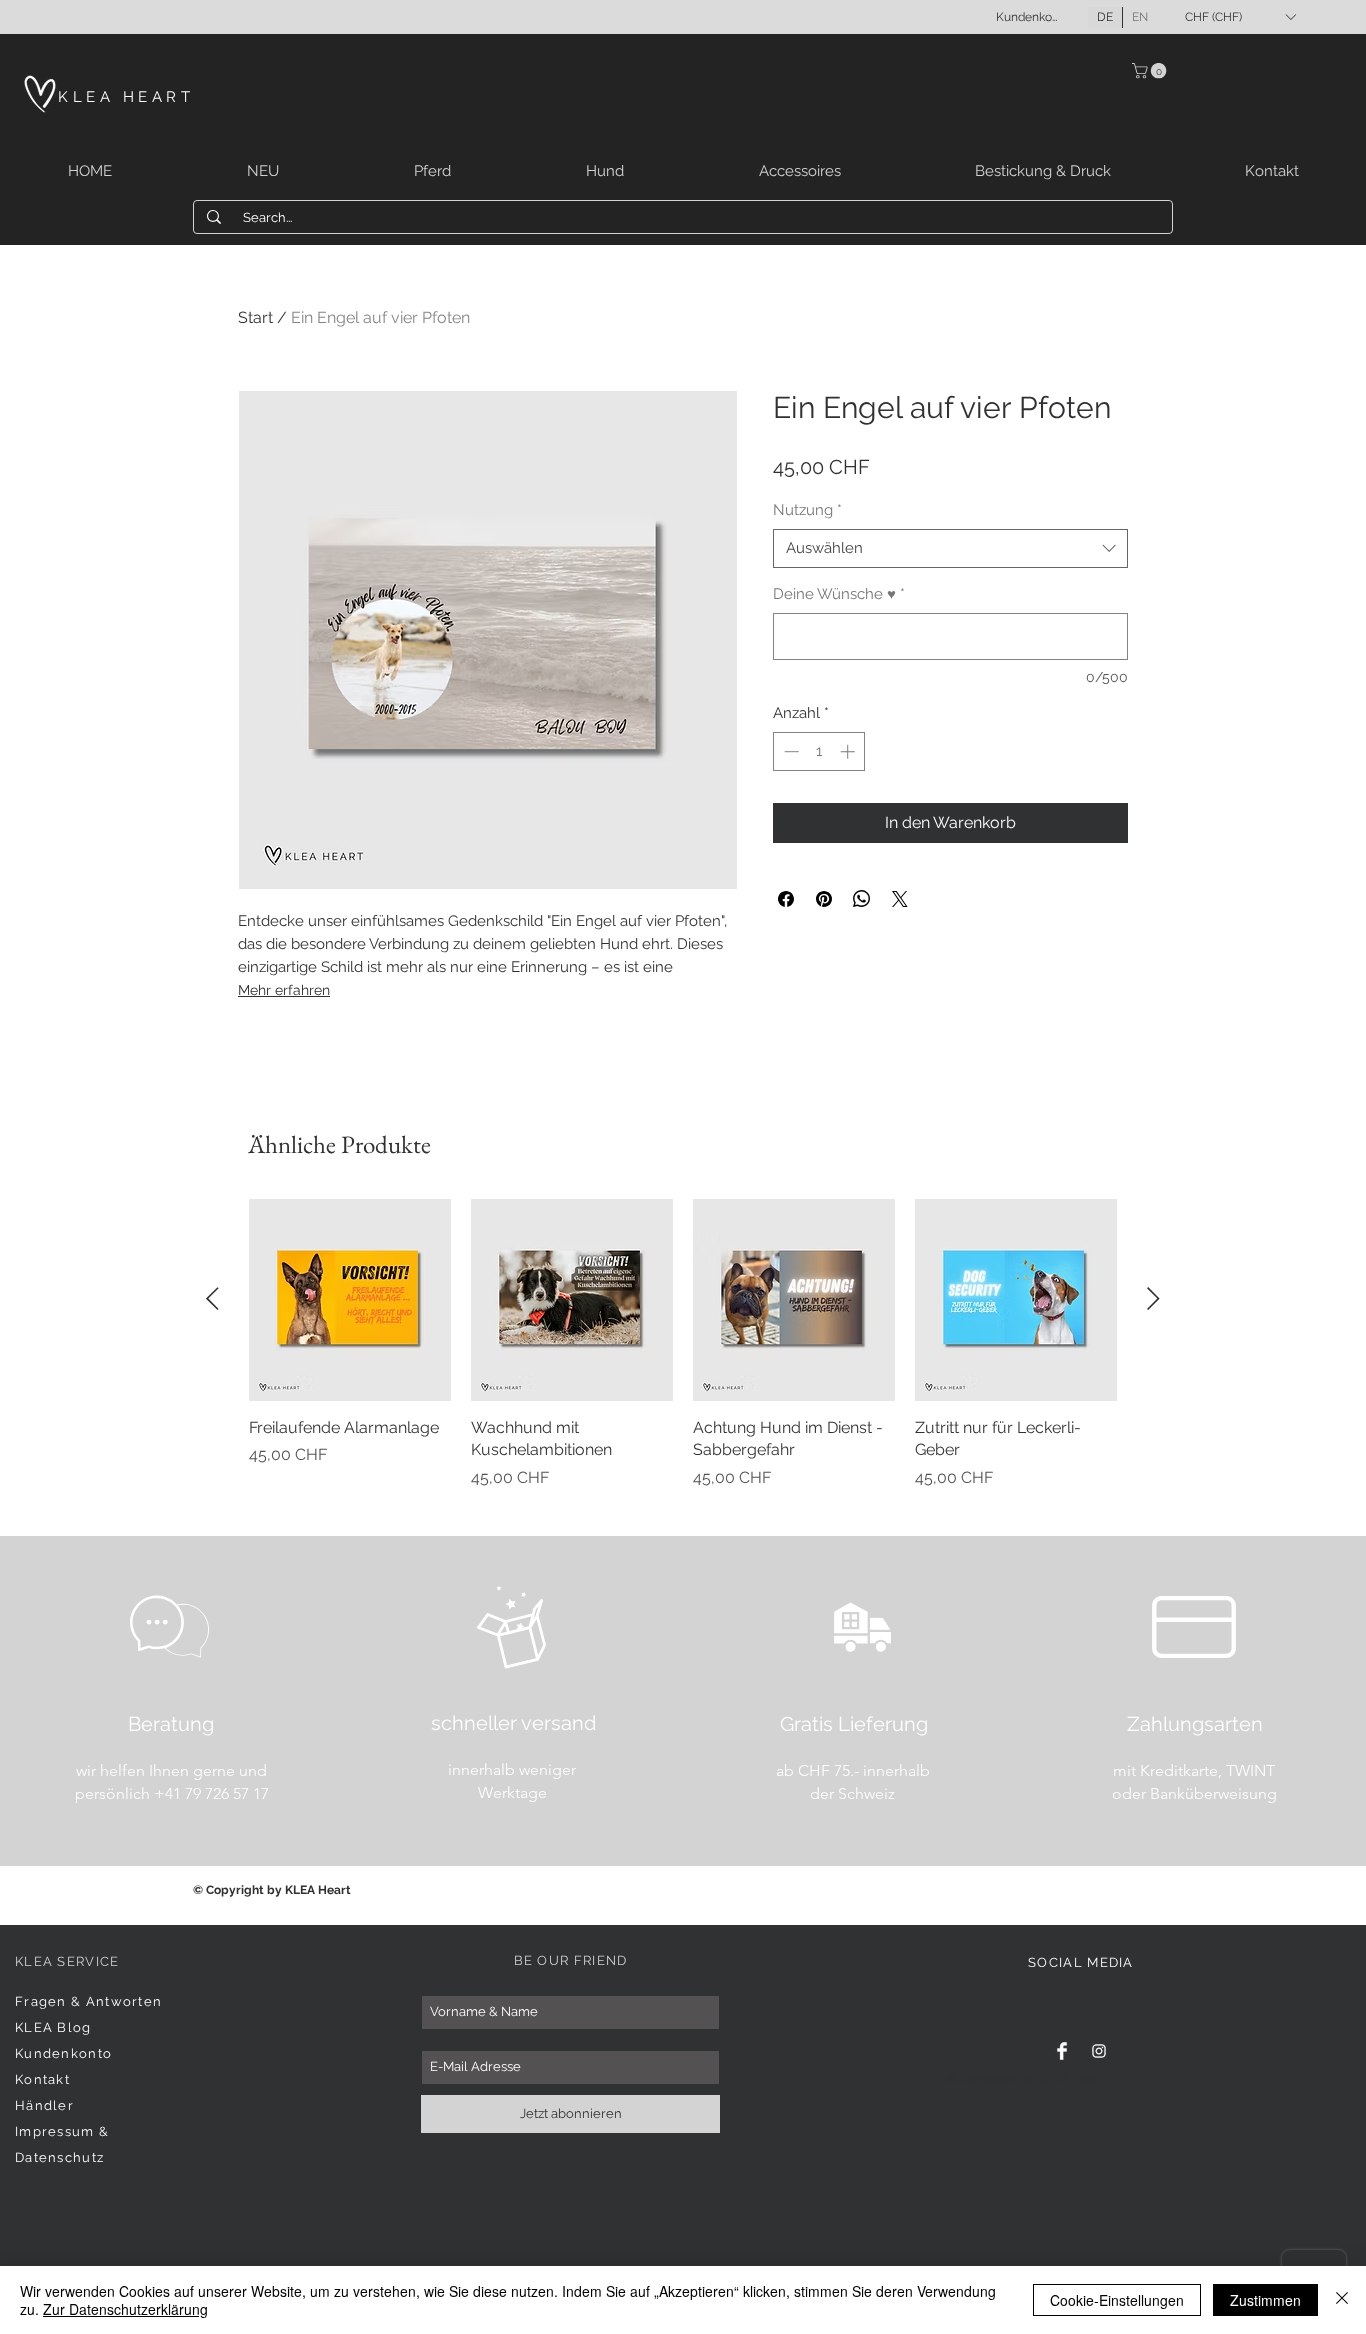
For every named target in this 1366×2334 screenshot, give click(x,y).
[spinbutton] (819, 751)
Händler (44, 2105)
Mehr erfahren (284, 990)
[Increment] (849, 751)
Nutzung (807, 510)
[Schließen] (1342, 2300)
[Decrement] (789, 751)
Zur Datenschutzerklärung (125, 2309)
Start (255, 317)
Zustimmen (1265, 2300)
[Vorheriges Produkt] (212, 1298)
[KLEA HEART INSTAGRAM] (1099, 2051)
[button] (1240, 17)
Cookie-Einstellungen (1117, 2300)
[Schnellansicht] (350, 1300)
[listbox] (1240, 17)
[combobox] (950, 548)
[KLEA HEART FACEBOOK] (1062, 2051)
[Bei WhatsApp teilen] (862, 899)
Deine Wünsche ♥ (839, 594)
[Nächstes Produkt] (1153, 1298)
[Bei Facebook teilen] (786, 899)
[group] (683, 1355)
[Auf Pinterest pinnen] (824, 899)
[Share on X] (900, 899)
